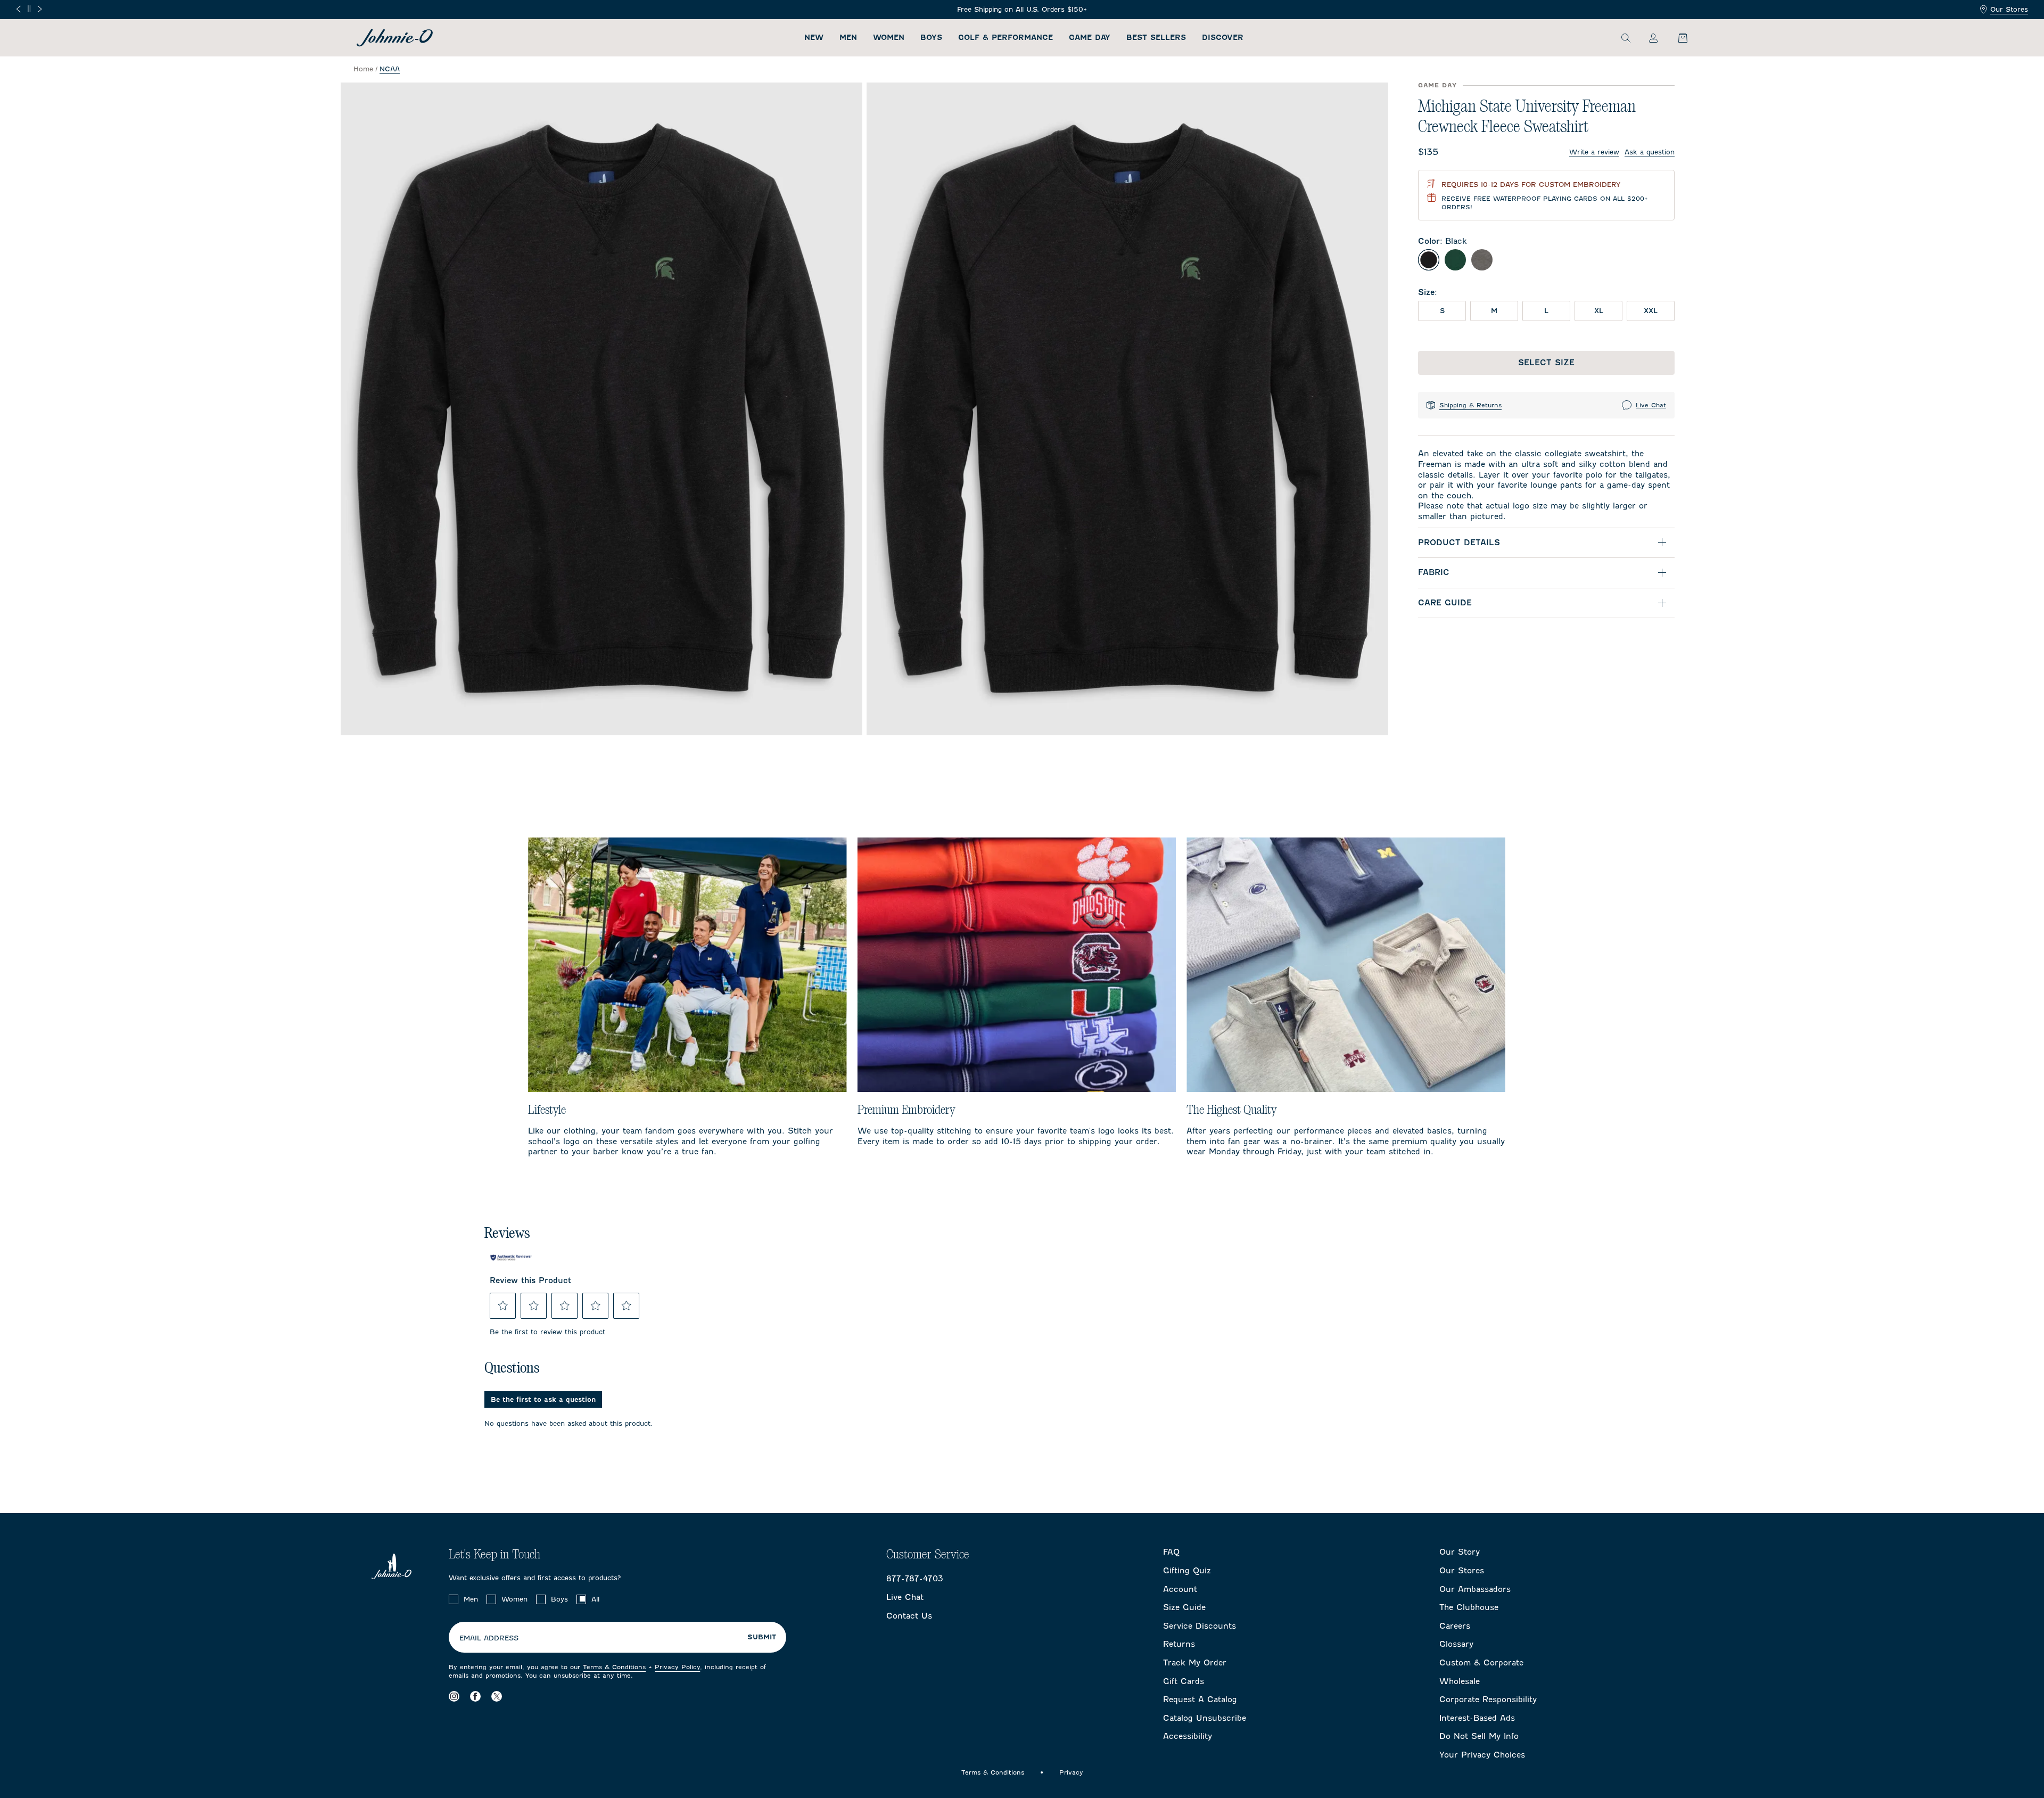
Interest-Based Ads (1477, 1718)
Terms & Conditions (614, 1667)
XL (1599, 311)
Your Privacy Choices (1482, 1755)
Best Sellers (1156, 38)
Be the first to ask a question (543, 1399)
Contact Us (909, 1616)
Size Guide (1184, 1607)
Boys (931, 38)
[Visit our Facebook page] (475, 1696)
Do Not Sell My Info (1479, 1736)
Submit (762, 1637)
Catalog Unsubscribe (1205, 1718)
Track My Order (1195, 1663)
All (595, 1599)
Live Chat (1651, 405)
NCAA (390, 69)
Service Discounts (1200, 1626)
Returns (1179, 1644)
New (814, 38)
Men (848, 38)
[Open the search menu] (1626, 38)
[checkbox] (454, 1599)
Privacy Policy (677, 1667)
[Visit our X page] (497, 1696)
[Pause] (29, 9)
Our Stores (2009, 9)
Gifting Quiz (1187, 1571)
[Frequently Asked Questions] (543, 10)
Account (1180, 1589)
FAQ (1171, 1552)
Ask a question (1650, 152)
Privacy (1071, 1772)
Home (363, 69)
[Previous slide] (18, 9)
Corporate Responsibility (1488, 1700)
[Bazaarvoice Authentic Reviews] (511, 1258)
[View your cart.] (1677, 38)
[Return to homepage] (395, 38)
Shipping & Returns (1470, 405)
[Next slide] (40, 9)
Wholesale (1460, 1681)
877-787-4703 (915, 1579)
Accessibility (1188, 1736)
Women (889, 38)
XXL (1651, 311)
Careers (1455, 1626)
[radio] (1429, 260)
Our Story (1460, 1552)
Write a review (1594, 152)
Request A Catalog (1200, 1700)
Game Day (1090, 38)
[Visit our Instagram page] (454, 1696)
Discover (1223, 38)
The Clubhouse (1469, 1607)
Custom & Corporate (1481, 1663)
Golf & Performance (1005, 38)
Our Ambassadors (1475, 1589)
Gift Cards (1184, 1681)
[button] (503, 1306)
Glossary (1456, 1644)
